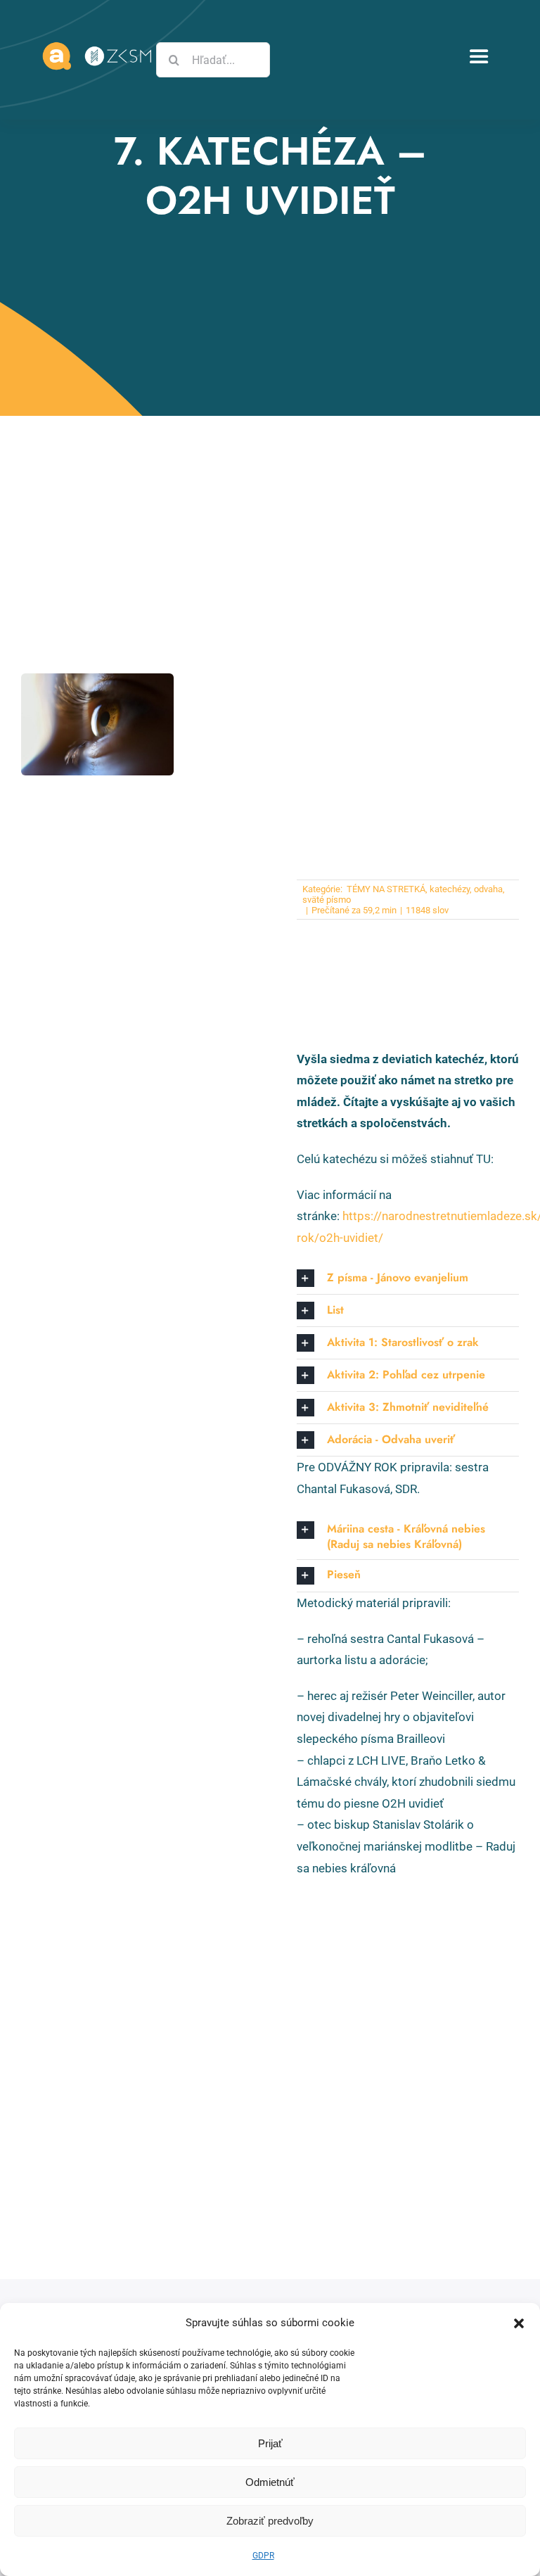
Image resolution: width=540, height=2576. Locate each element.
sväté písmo (327, 900)
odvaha (488, 889)
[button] (519, 2323)
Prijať (270, 2443)
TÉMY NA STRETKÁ (385, 889)
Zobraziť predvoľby (270, 2521)
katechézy (450, 889)
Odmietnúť (270, 2482)
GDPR (263, 2556)
